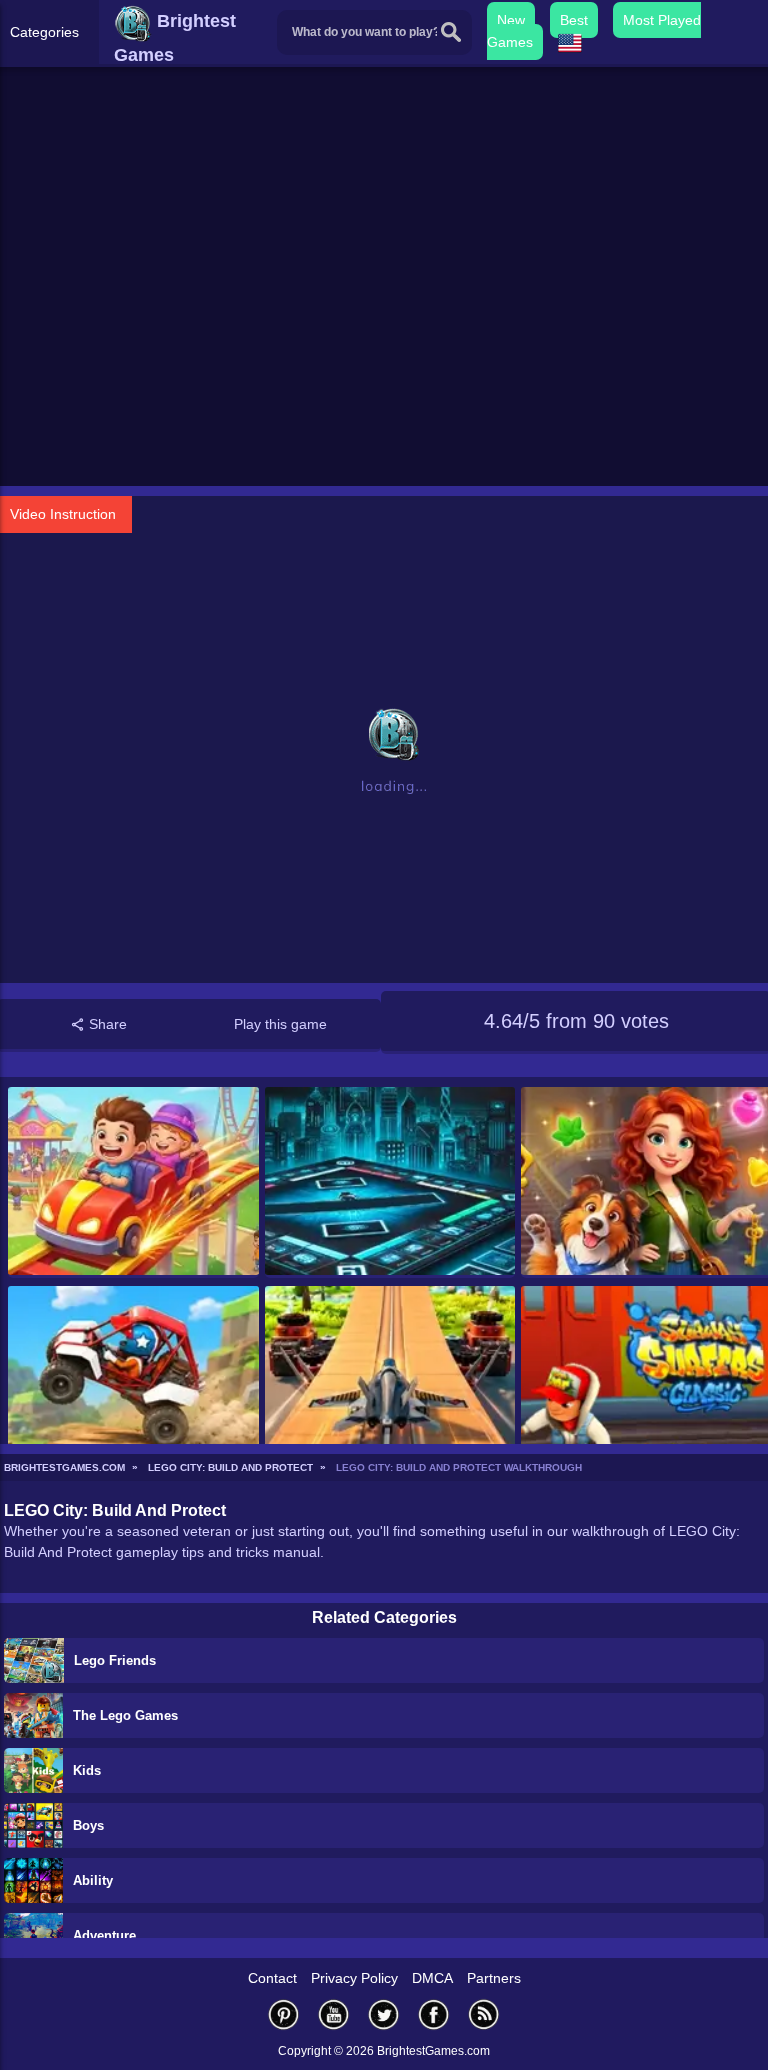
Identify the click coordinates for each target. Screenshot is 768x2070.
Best (574, 20)
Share (106, 1024)
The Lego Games (125, 1715)
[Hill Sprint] (133, 1381)
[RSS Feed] (484, 2014)
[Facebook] (434, 2014)
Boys (88, 1825)
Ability (93, 1880)
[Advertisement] (384, 331)
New (511, 20)
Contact (272, 1978)
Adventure (104, 1935)
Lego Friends (115, 1660)
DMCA (432, 1978)
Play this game (280, 1024)
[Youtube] (334, 2014)
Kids (87, 1770)
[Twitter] (384, 2014)
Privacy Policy (354, 1978)
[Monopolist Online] (390, 1182)
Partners (494, 1978)
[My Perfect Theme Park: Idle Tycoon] (133, 1182)
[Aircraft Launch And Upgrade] (390, 1381)
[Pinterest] (284, 2014)
